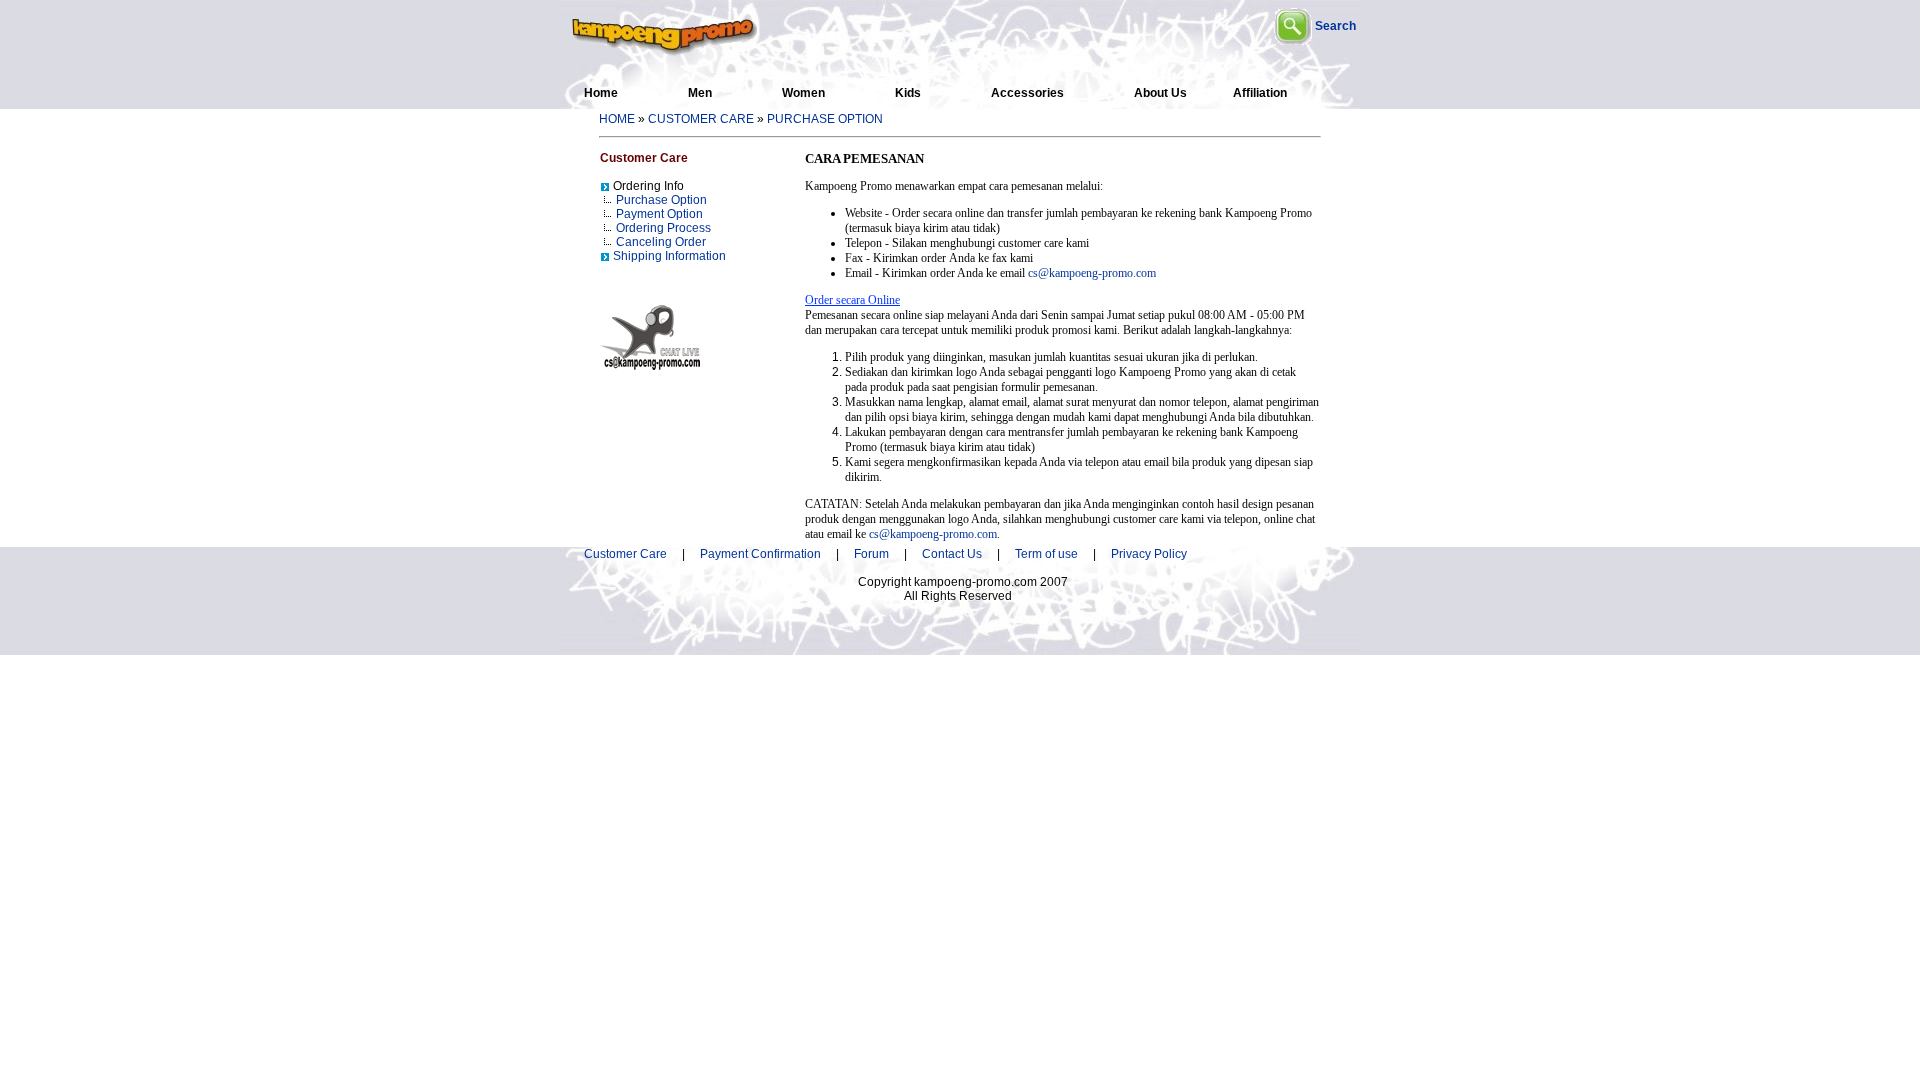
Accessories (1027, 93)
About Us (1160, 93)
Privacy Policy (1149, 554)
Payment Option (659, 214)
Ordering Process (663, 228)
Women (803, 93)
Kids (908, 93)
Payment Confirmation (766, 554)
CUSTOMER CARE (701, 119)
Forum (871, 554)
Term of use (1046, 554)
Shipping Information (669, 256)
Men (700, 93)
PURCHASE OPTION (825, 119)
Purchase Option (661, 200)
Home (601, 93)
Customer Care (625, 554)
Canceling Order (661, 242)
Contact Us (952, 554)
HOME (617, 119)
